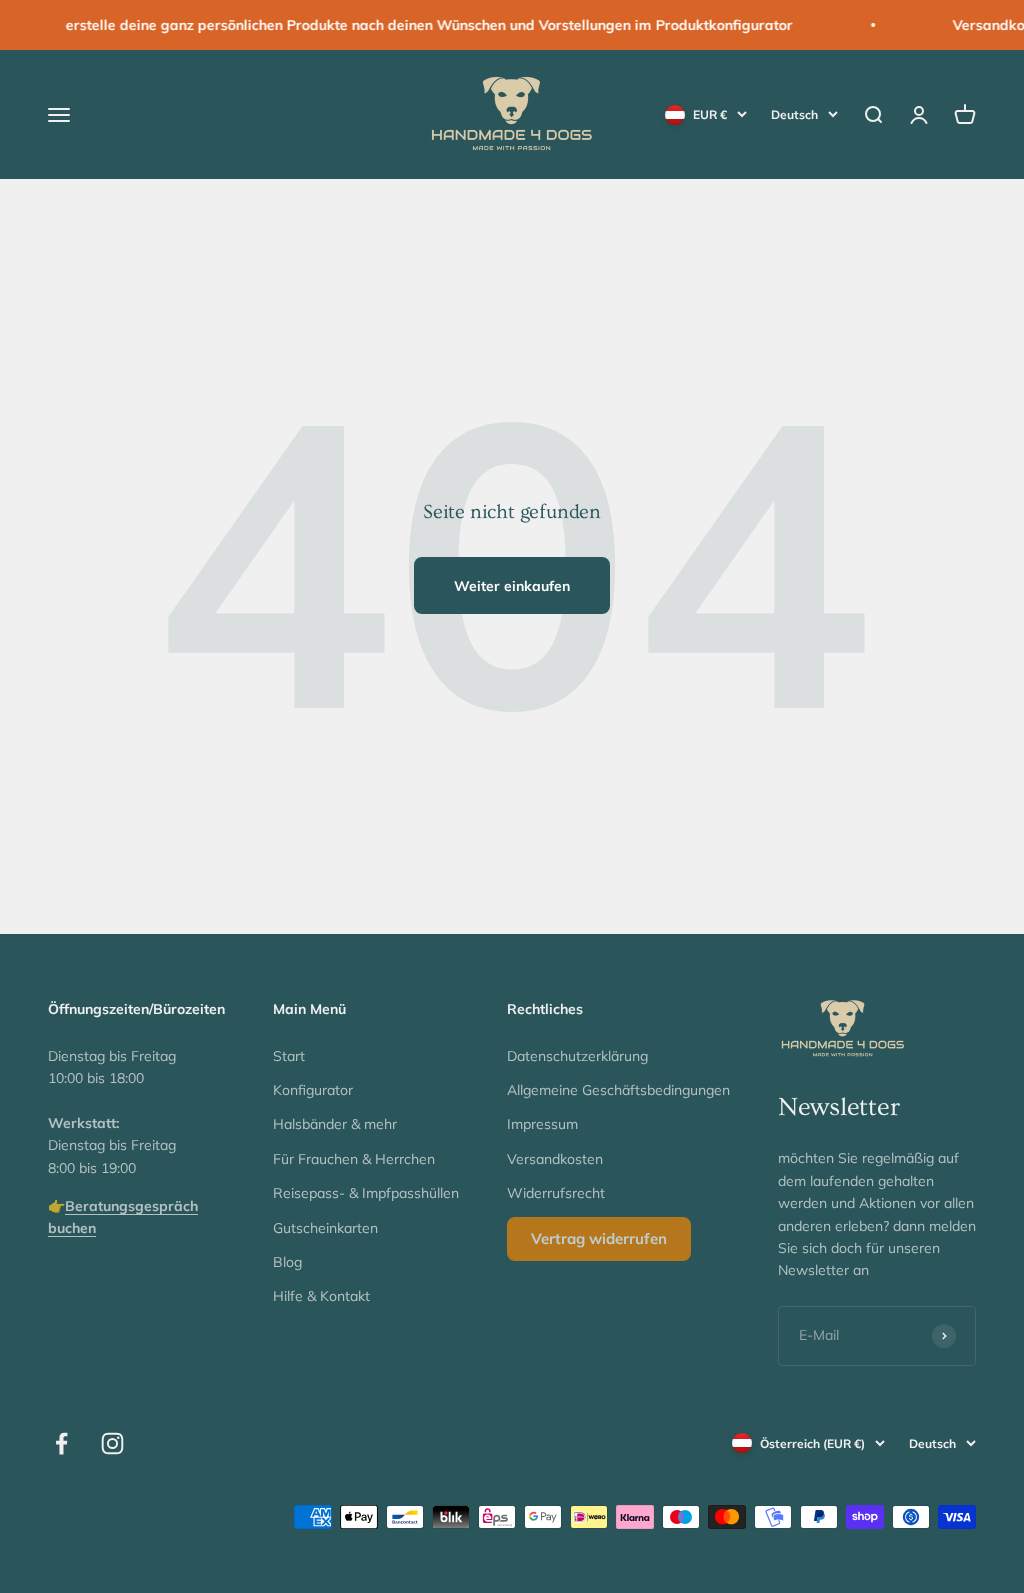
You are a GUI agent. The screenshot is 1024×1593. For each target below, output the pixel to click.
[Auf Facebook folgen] (61, 1443)
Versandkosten (555, 1159)
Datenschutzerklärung (577, 1056)
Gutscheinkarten (325, 1228)
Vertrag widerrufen (599, 1238)
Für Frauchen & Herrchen (354, 1159)
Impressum (542, 1124)
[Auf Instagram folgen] (112, 1443)
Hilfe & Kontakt (321, 1296)
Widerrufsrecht (556, 1193)
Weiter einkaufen (512, 586)
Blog (287, 1262)
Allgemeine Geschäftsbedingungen (618, 1090)
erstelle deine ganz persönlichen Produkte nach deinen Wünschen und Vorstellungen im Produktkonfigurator (410, 25)
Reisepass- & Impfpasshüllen (366, 1193)
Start (289, 1056)
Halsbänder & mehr (335, 1124)
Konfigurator (313, 1090)
